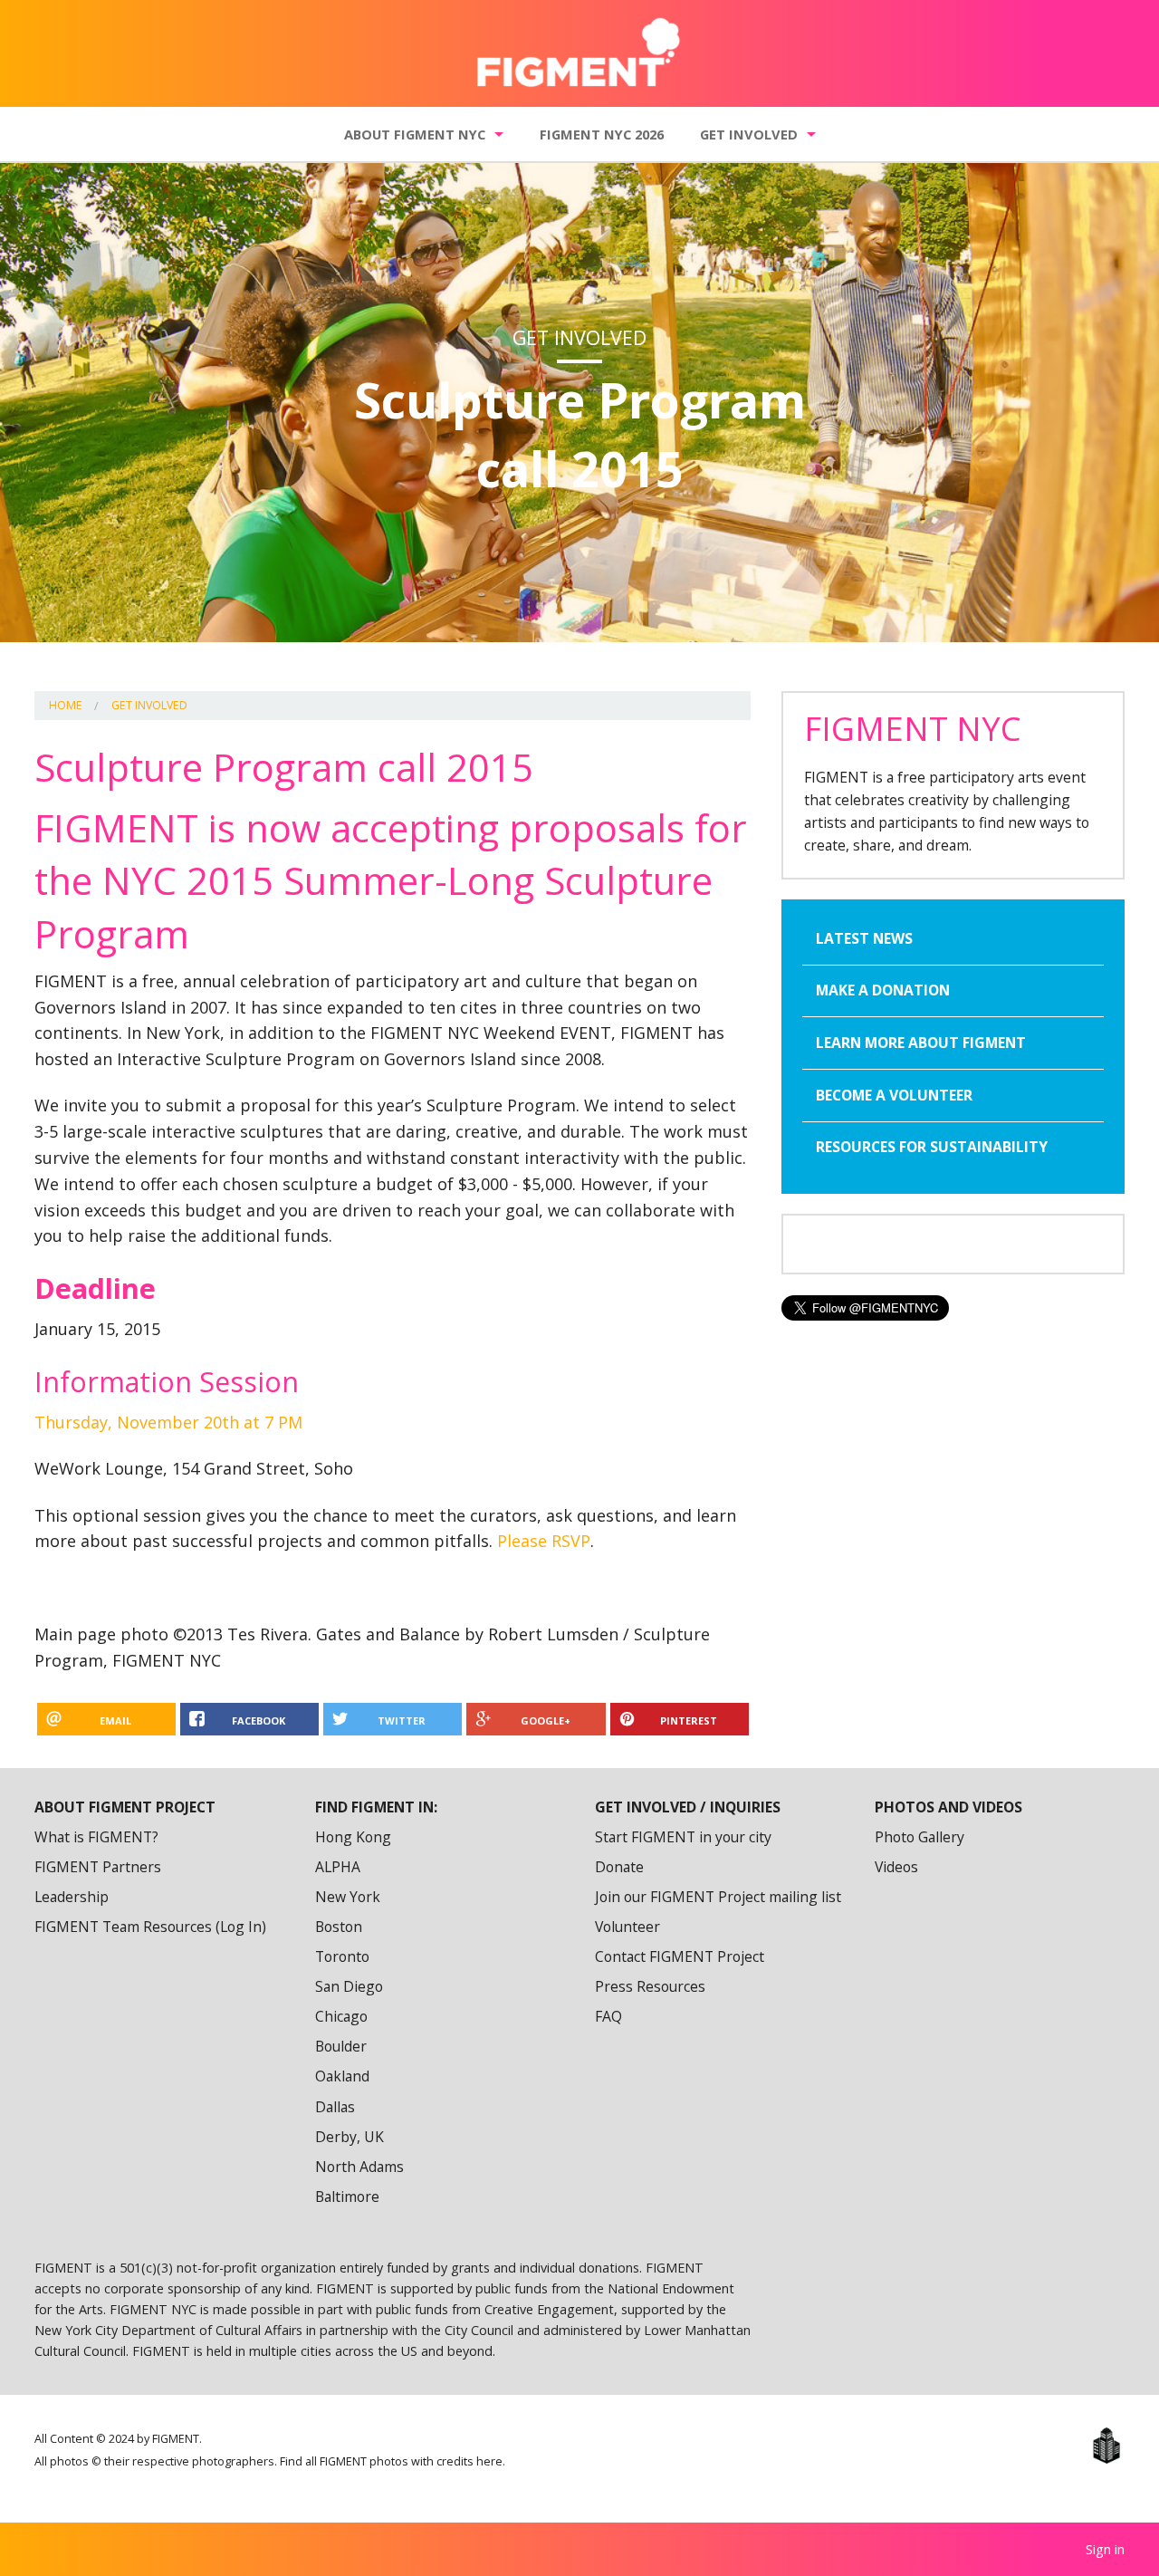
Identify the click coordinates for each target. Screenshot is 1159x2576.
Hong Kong (353, 1837)
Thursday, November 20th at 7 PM (168, 1422)
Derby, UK (350, 2137)
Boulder (341, 2046)
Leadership (72, 1897)
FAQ (608, 2016)
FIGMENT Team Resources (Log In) (150, 1927)
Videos (896, 1867)
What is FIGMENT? (96, 1837)
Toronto (342, 1956)
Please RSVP (544, 1541)
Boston (339, 1927)
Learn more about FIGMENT (921, 1043)
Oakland (342, 2076)
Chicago (341, 2016)
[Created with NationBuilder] (1106, 2446)
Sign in (1105, 2549)
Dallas (335, 2107)
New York (348, 1897)
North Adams (359, 2167)
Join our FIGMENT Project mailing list (718, 1897)
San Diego (349, 1986)
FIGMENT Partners (98, 1867)
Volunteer (627, 1927)
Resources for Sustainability (932, 1147)
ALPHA (338, 1867)
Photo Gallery (920, 1837)
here (489, 2461)
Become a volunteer (894, 1095)
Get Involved (749, 134)
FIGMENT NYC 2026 (602, 134)
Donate (619, 1867)
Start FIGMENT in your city (683, 1837)
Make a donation (883, 990)
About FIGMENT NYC (415, 134)
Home (66, 705)
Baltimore (347, 2196)
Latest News (864, 938)
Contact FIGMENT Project (680, 1956)
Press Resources (650, 1986)
